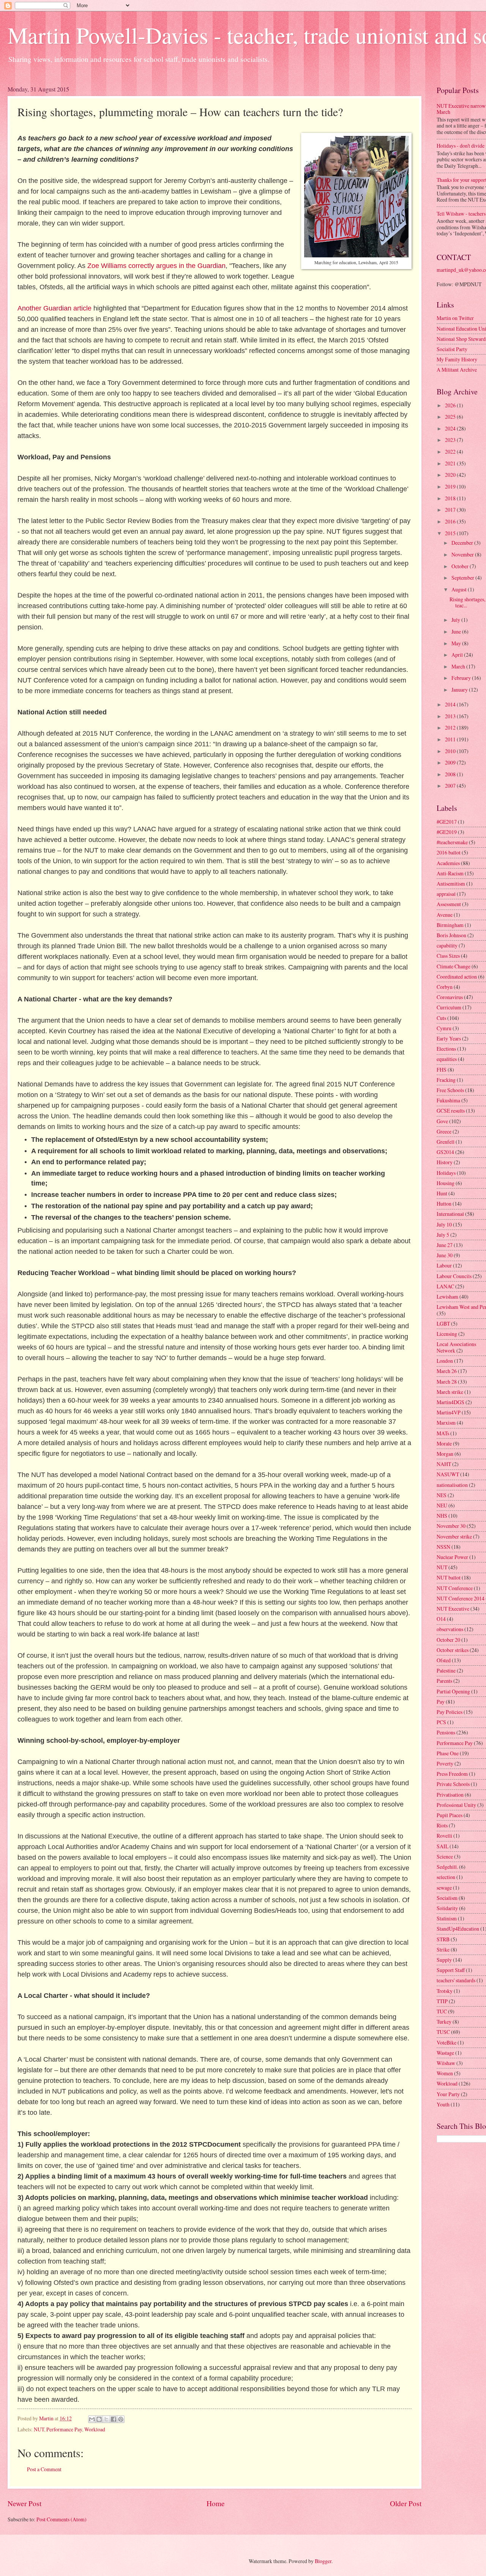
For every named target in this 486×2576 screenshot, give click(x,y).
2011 (451, 739)
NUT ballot (449, 1577)
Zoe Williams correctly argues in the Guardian (156, 266)
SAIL (443, 1846)
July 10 (444, 1224)
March (459, 666)
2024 (451, 428)
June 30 (445, 1255)
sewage (444, 1888)
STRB (443, 1939)
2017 (451, 510)
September (463, 578)
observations (450, 1629)
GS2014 (445, 1152)
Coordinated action (457, 977)
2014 (451, 704)
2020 (451, 475)
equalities (447, 1059)
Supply (444, 1960)
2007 (451, 786)
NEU (442, 1505)
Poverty (445, 1763)
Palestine (446, 1670)
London (445, 1361)
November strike (454, 1536)
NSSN (443, 1547)
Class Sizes (448, 956)
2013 (451, 716)
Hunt (442, 1193)
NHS (442, 1516)
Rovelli (444, 1836)
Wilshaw (446, 2063)
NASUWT (448, 1474)
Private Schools (453, 1784)
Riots (442, 1825)
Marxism (446, 1423)
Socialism (447, 1898)
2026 (451, 405)
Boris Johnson (451, 935)
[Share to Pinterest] (121, 2419)
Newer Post (24, 2503)
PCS (441, 1722)
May (457, 643)
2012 (451, 728)
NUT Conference (455, 1588)
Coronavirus (450, 997)
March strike (450, 1392)
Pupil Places (450, 1815)
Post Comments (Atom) (62, 2519)
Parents (444, 1681)
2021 (451, 463)
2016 (451, 521)
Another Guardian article (54, 308)
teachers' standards (456, 1980)
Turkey (444, 2022)
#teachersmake (452, 842)
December (463, 543)
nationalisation (452, 1485)
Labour (444, 1265)
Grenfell (446, 1142)
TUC (442, 2011)
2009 (451, 762)
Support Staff (451, 1970)
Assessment (449, 904)
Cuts (441, 1018)
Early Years (449, 1038)
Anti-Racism (450, 873)
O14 (441, 1619)
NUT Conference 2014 (461, 1598)
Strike (443, 1949)
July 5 (443, 1235)
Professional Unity (456, 1805)
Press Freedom (452, 1774)
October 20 (448, 1640)
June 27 (445, 1245)
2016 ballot (449, 852)
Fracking (446, 1080)
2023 (451, 440)
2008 (451, 774)
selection (446, 1877)
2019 (451, 486)
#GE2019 (447, 832)
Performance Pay (64, 2429)
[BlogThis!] (99, 2419)
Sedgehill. (447, 1867)
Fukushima (448, 1100)
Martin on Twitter (455, 318)
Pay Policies (450, 1712)
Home (216, 2503)
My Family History (457, 359)
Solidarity (447, 1908)
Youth (443, 2104)
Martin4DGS (450, 1402)
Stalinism (447, 1918)
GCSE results (451, 1111)
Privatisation (450, 1795)
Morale (444, 1443)
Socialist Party (452, 349)
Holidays (446, 1173)
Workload (95, 2429)
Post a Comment (44, 2469)
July (456, 620)
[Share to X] (106, 2419)
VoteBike (447, 2042)
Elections (446, 1049)
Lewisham (447, 1297)
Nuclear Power (452, 1557)
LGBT (443, 1323)
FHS (442, 1070)
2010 (451, 751)
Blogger (323, 2561)
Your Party (448, 2094)
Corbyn (445, 987)
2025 (451, 417)
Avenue (445, 915)
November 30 (451, 1526)
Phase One (448, 1753)
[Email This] (92, 2419)
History (445, 1162)
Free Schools (450, 1090)
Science (445, 1856)
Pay (441, 1702)
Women (445, 2073)
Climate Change (454, 966)
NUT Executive (453, 1609)
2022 (451, 452)
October (461, 566)
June (457, 631)
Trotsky (445, 1991)
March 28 (447, 1382)
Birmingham (450, 925)
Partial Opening (453, 1691)
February (462, 678)
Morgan (445, 1454)
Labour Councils (454, 1276)
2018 (451, 498)
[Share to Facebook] (114, 2419)
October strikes (453, 1650)
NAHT (444, 1464)
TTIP (442, 2001)
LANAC (445, 1286)
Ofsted (444, 1660)
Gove (442, 1121)
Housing (446, 1183)
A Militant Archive (457, 370)
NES (442, 1495)
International (450, 1214)
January (460, 690)
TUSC (443, 2032)
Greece (444, 1131)
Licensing (447, 1334)
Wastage (445, 2053)
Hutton (444, 1204)
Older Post (406, 2503)
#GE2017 (447, 822)
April (458, 655)
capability (447, 945)
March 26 (447, 1371)
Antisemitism (451, 884)
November (463, 554)
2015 (451, 533)
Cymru (444, 1028)
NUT (39, 2429)
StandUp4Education (458, 1929)
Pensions (446, 1732)
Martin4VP (449, 1412)
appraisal (446, 894)
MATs (443, 1433)
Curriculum (449, 1007)
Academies (448, 863)
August (460, 589)
